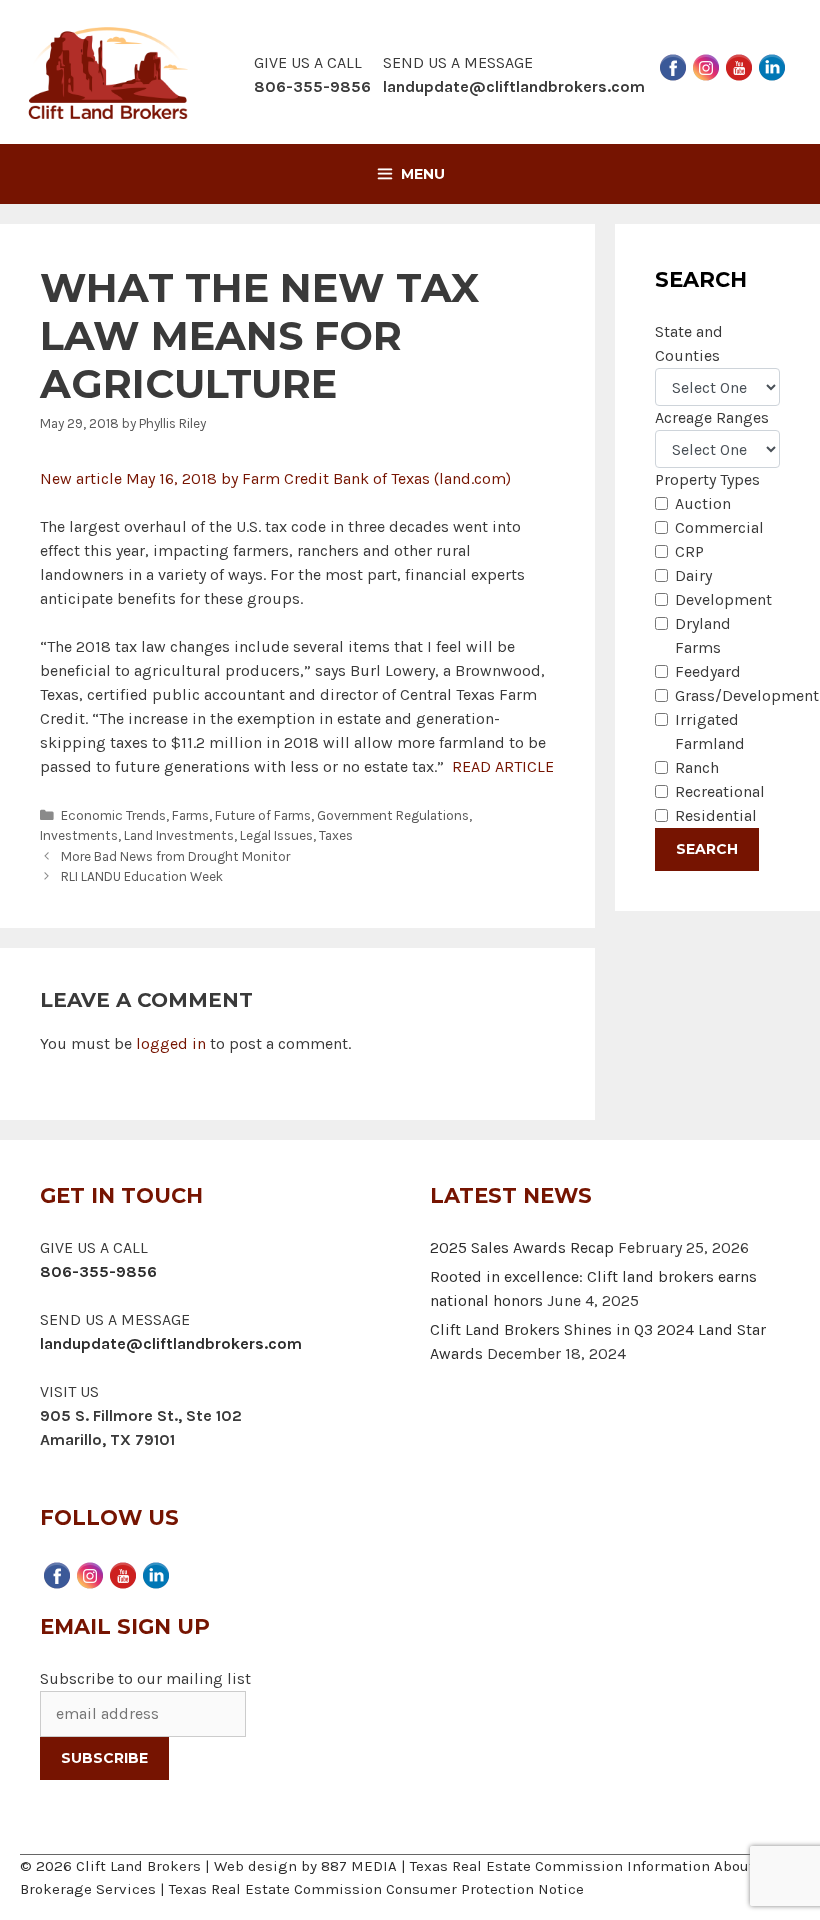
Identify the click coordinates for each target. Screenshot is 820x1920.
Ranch (697, 767)
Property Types (707, 479)
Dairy (693, 575)
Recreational (720, 791)
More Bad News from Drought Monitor (175, 856)
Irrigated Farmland (710, 731)
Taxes (336, 835)
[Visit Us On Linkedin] (771, 65)
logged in (171, 1043)
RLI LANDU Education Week (142, 876)
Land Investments (179, 835)
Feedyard (708, 671)
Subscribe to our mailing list (145, 1678)
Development (723, 599)
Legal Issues (276, 835)
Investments (79, 835)
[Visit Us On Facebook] (672, 65)
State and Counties (689, 343)
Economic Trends (113, 815)
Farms (190, 815)
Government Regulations (393, 815)
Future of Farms (263, 815)
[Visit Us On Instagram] (705, 65)
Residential (716, 815)
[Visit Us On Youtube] (738, 65)
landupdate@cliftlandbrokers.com (514, 86)
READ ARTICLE (503, 766)
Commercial (719, 527)
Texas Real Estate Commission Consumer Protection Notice (376, 1889)
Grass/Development (747, 695)
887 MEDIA (359, 1866)
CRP (689, 551)
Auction (703, 503)
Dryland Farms (703, 635)
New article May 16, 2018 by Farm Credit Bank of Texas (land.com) (275, 478)
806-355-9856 (98, 1271)
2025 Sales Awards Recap (522, 1247)
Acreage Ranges (712, 417)
